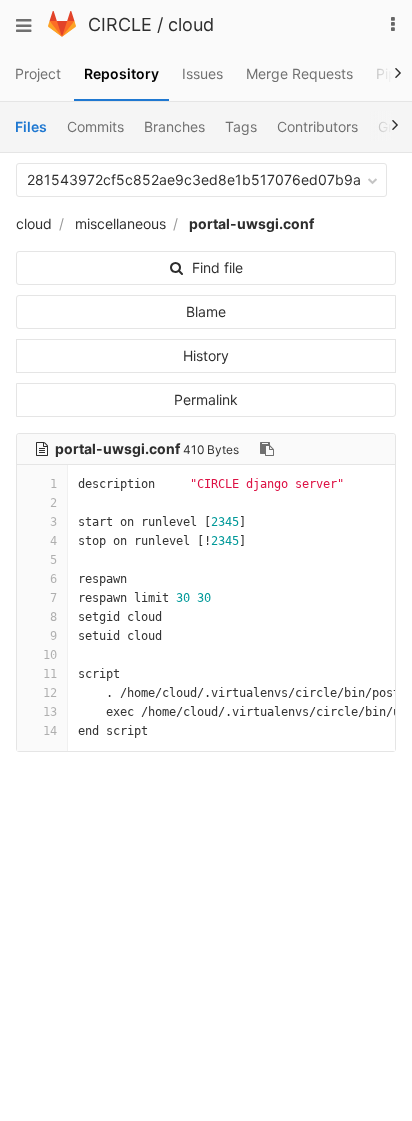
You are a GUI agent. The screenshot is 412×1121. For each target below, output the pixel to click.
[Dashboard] (62, 31)
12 (50, 693)
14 (50, 731)
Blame (206, 311)
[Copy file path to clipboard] (267, 449)
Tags (241, 126)
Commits (95, 126)
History (206, 355)
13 (50, 712)
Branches (174, 126)
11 (50, 674)
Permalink (206, 399)
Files (31, 126)
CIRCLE (120, 24)
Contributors (317, 126)
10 (50, 655)
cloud (191, 24)
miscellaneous (120, 223)
